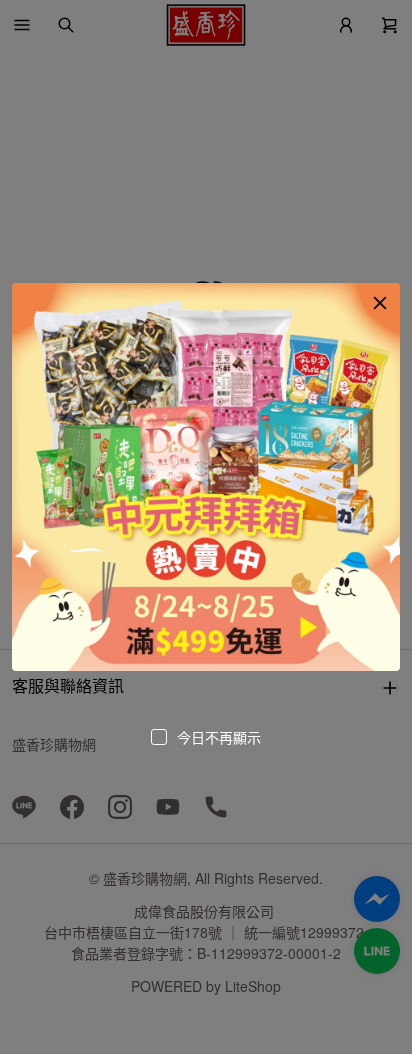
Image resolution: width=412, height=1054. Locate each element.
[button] (380, 303)
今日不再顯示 (219, 737)
